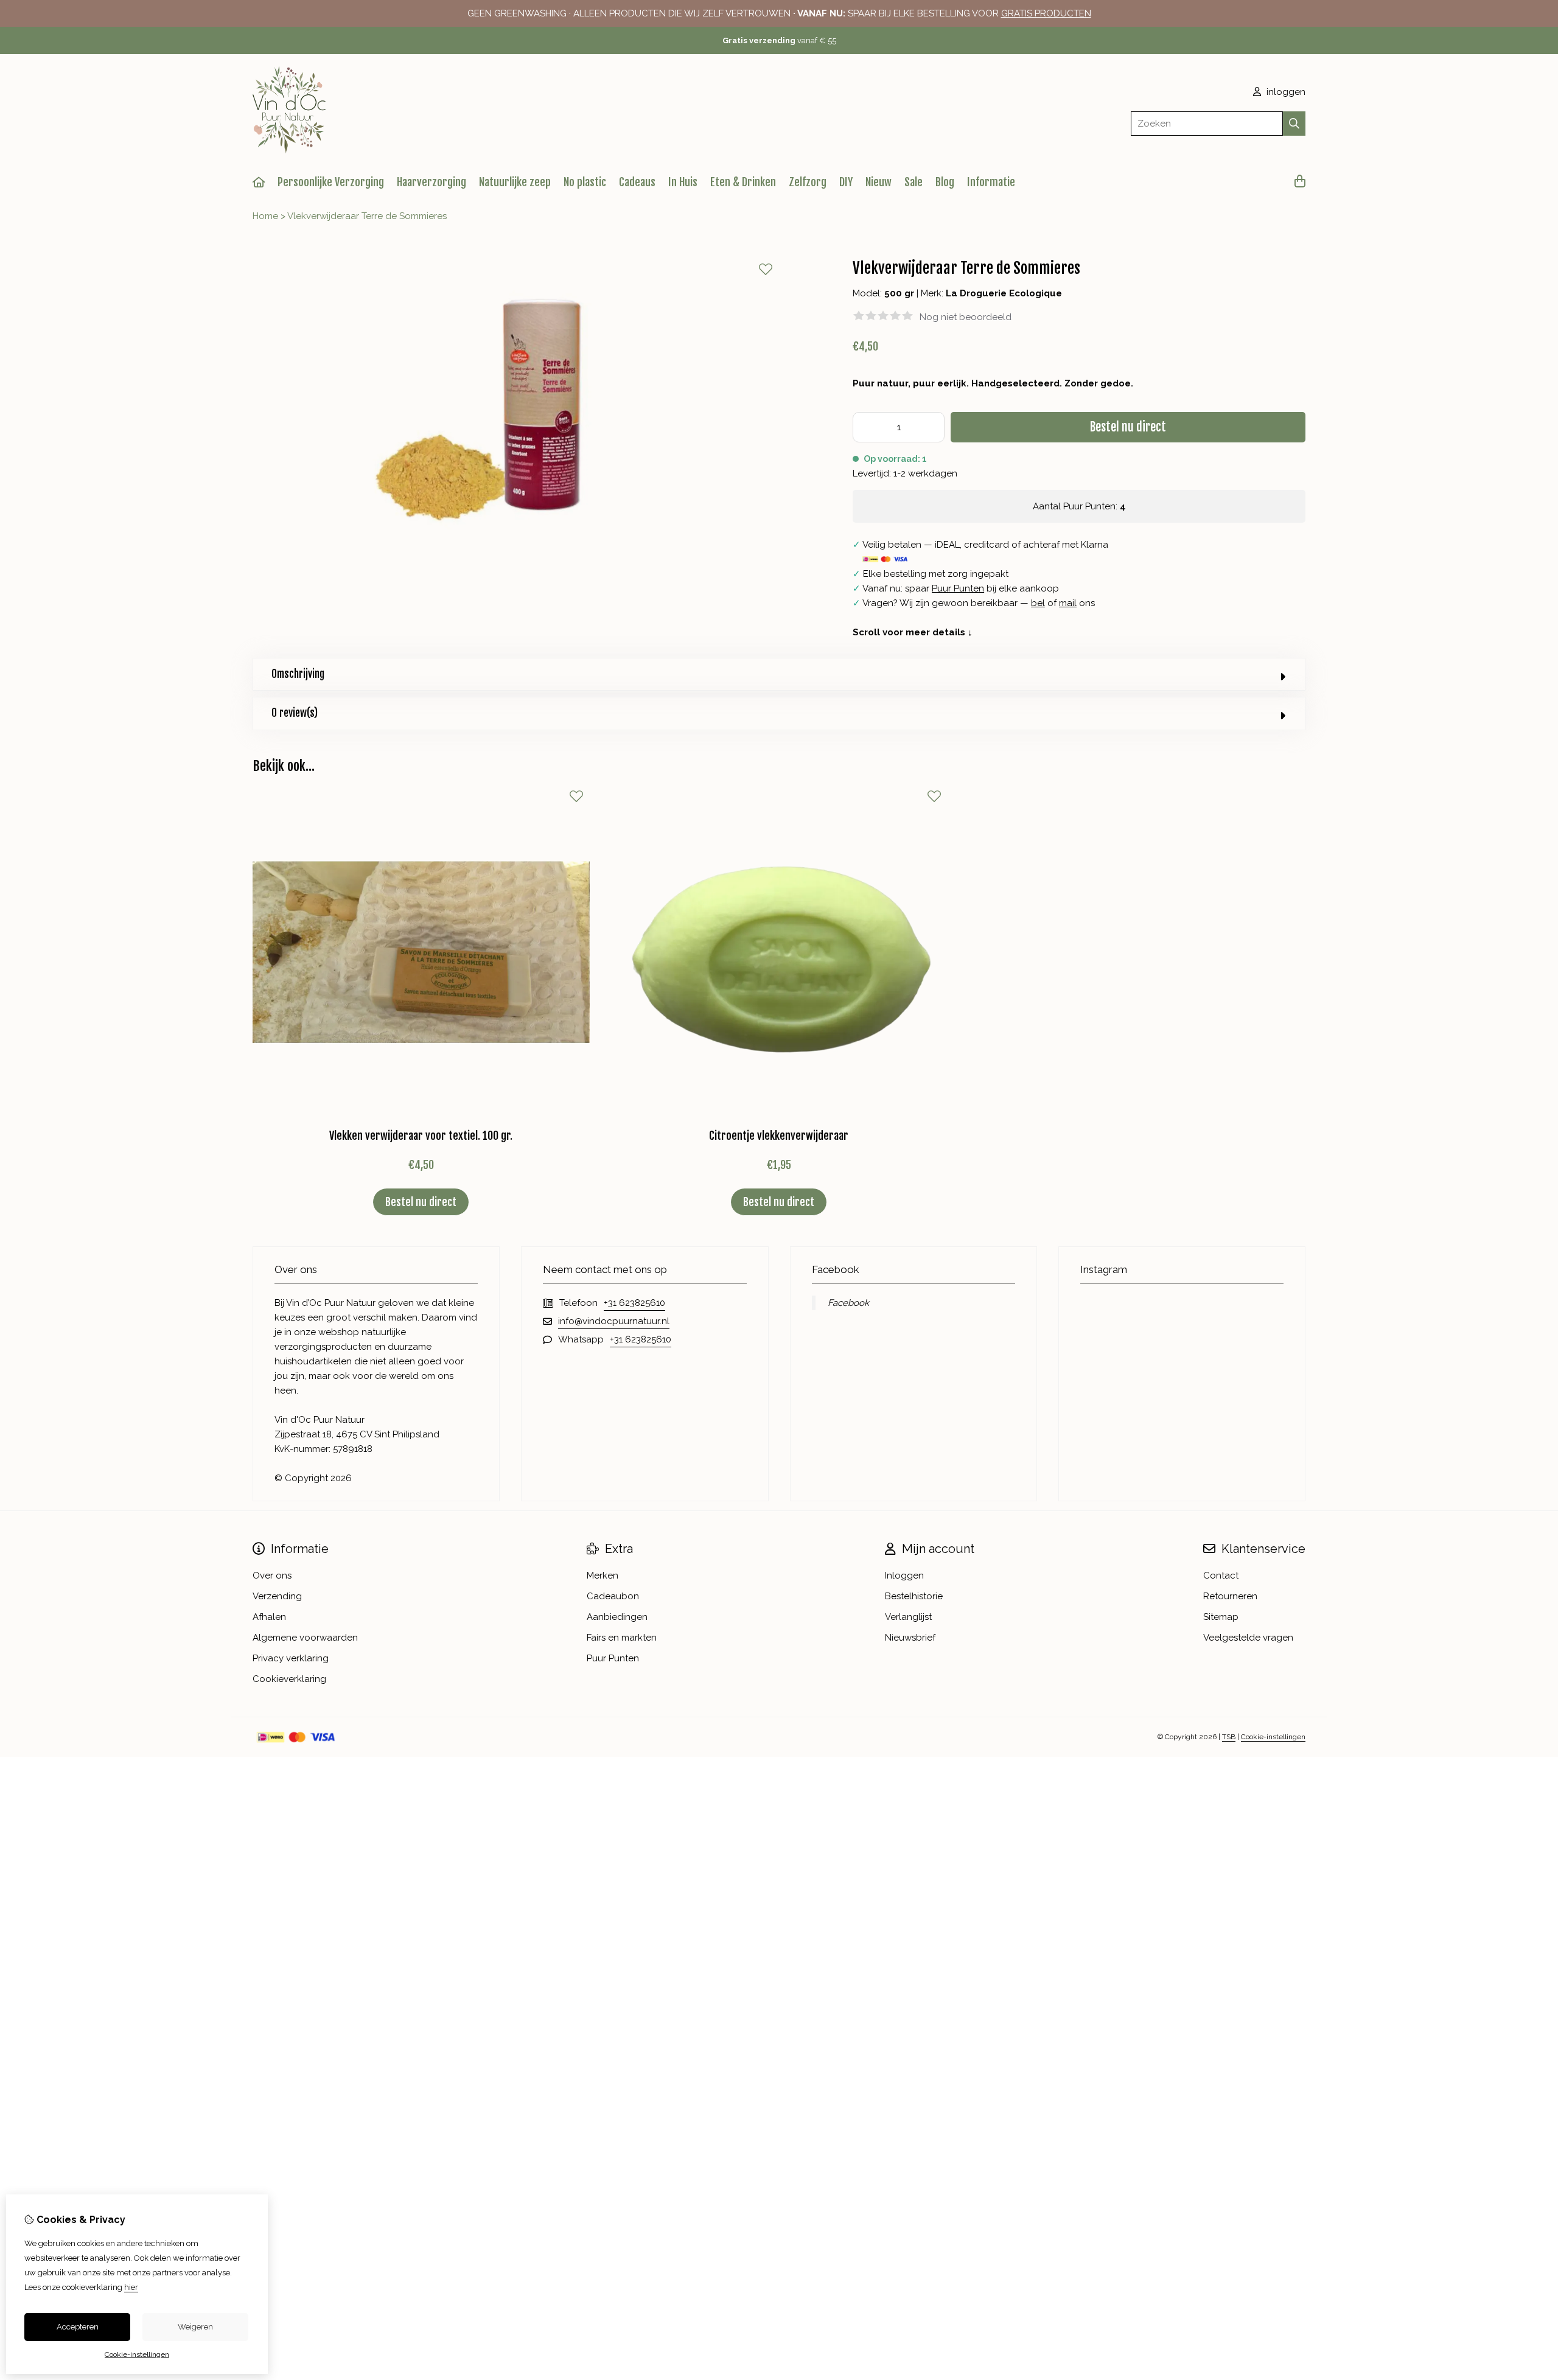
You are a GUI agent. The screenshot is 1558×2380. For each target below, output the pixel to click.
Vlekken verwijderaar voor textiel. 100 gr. (421, 1136)
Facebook (848, 1303)
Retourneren (1230, 1596)
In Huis (683, 182)
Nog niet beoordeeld (966, 317)
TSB (1229, 1737)
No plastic (585, 182)
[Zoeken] (1294, 124)
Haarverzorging (431, 182)
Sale (913, 182)
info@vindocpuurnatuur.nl (614, 1321)
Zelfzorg (808, 182)
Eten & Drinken (743, 182)
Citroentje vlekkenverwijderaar (779, 1136)
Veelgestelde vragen (1248, 1638)
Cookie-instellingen (1273, 1737)
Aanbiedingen (617, 1617)
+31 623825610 (634, 1303)
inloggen (1285, 92)
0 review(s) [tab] (295, 713)
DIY (846, 182)
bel (1038, 603)
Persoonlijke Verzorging (331, 182)
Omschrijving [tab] (298, 674)
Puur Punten (958, 588)
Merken (603, 1576)
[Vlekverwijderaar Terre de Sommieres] (516, 558)
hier (131, 2287)
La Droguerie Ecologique (1004, 293)
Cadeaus (637, 182)
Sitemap (1221, 1617)
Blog (945, 182)
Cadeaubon (613, 1596)
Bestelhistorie (914, 1596)
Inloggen (904, 1576)
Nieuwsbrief (910, 1638)
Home (265, 216)
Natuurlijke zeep (515, 182)
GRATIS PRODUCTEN (1046, 13)
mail (1068, 603)
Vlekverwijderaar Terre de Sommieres (367, 216)
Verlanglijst (908, 1617)
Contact (1221, 1576)
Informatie (991, 182)
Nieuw (879, 182)
